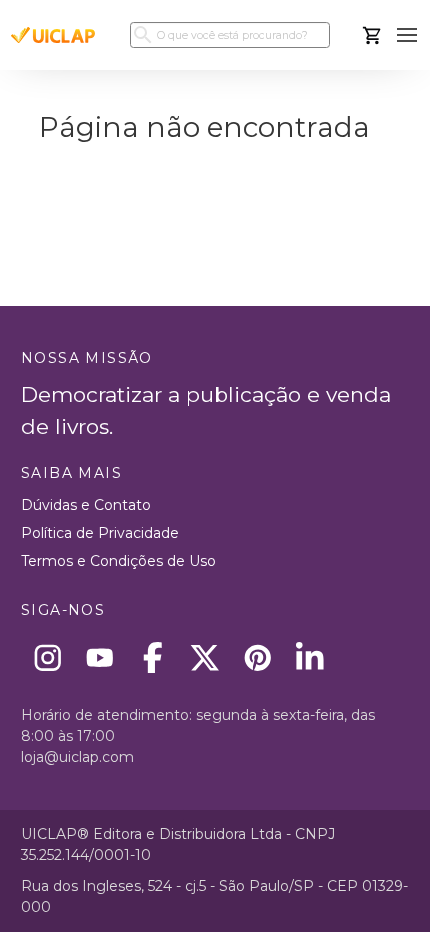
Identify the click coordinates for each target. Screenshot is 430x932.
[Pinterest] (257, 657)
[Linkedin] (310, 657)
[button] (407, 35)
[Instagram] (47, 657)
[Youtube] (100, 657)
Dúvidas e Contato (86, 505)
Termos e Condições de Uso (118, 561)
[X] (205, 657)
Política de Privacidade (100, 533)
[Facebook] (152, 657)
